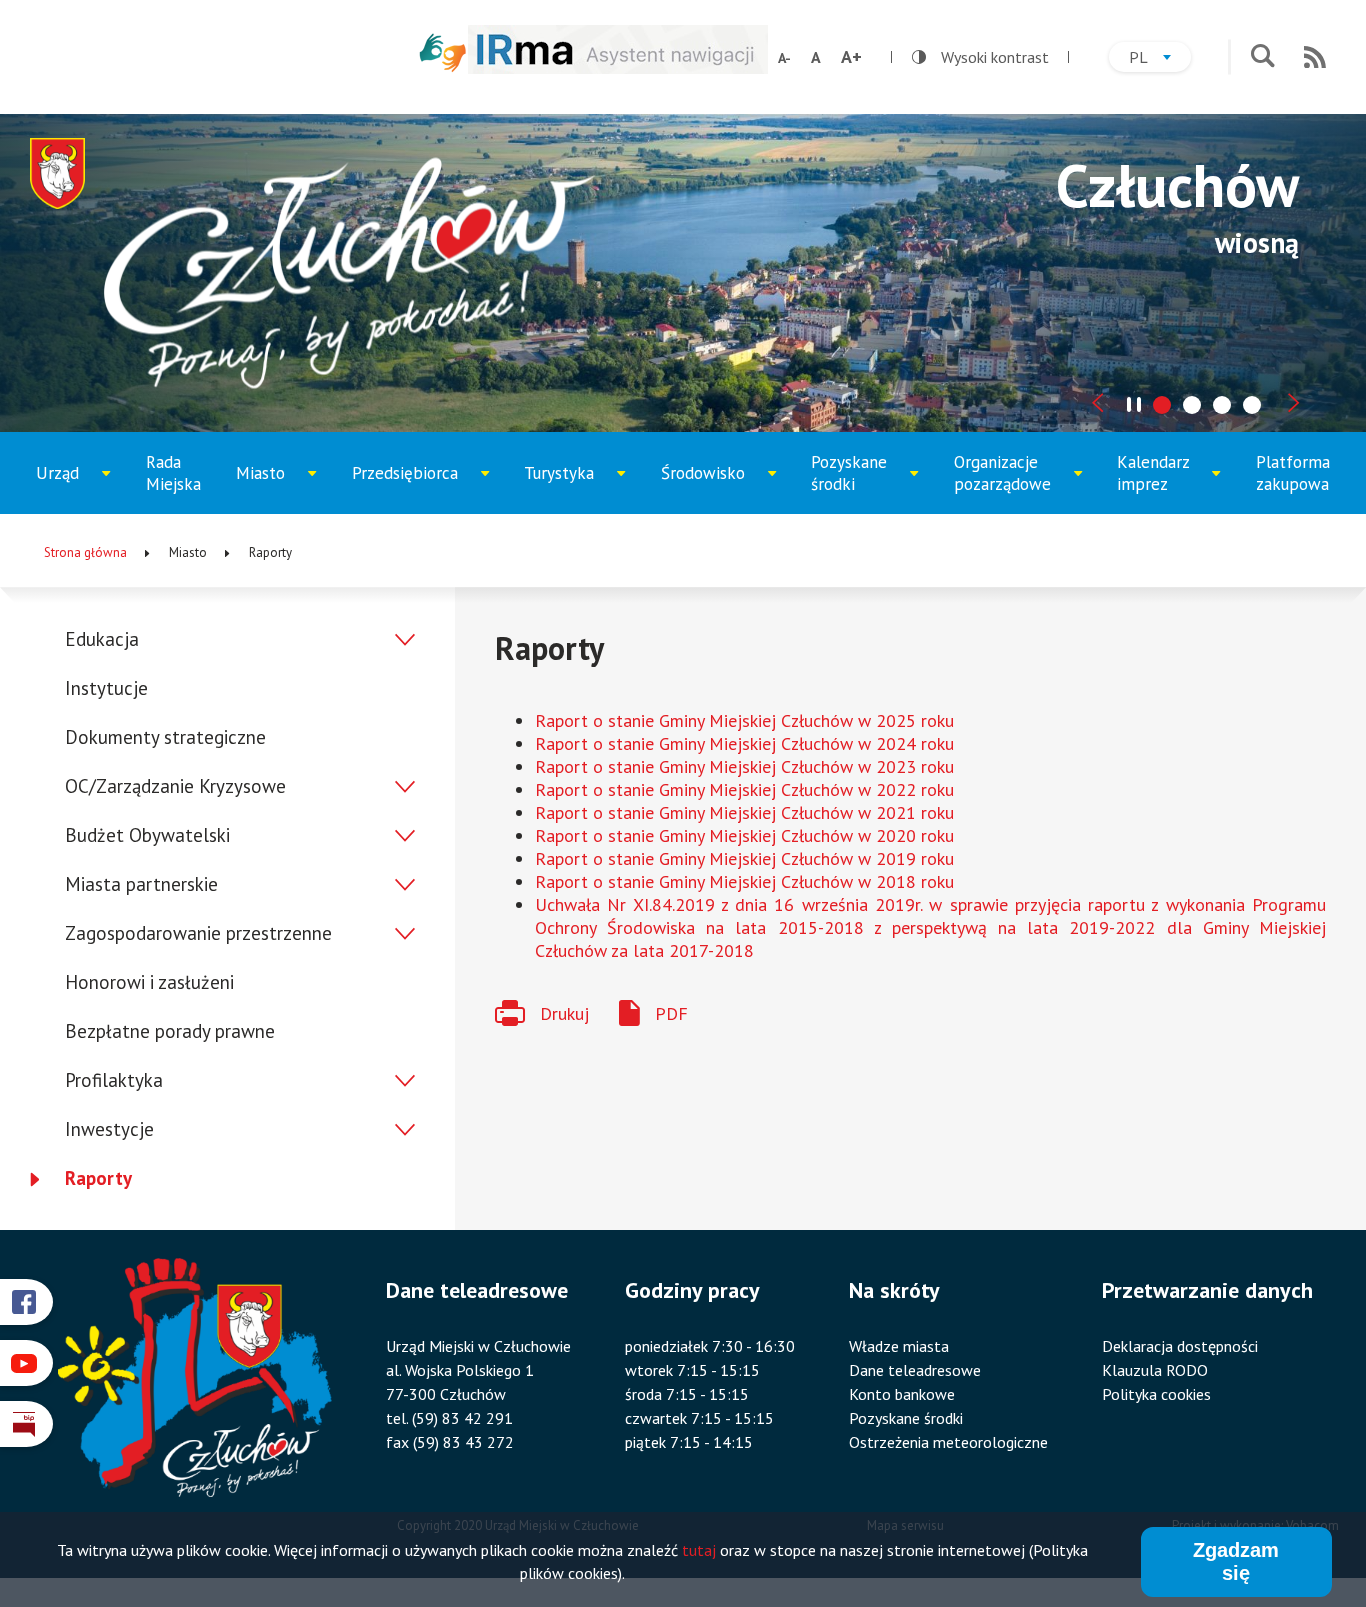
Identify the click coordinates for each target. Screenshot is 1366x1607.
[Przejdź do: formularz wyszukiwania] (1262, 57)
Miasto (282, 488)
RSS (1315, 57)
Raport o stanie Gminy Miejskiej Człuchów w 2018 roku (744, 881)
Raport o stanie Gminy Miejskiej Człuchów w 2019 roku (744, 858)
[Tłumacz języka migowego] (443, 52)
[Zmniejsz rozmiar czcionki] (784, 58)
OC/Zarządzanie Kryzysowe (175, 786)
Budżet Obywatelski (147, 835)
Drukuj (564, 1013)
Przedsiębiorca (412, 488)
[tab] (1162, 405)
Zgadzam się (1236, 1561)
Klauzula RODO (1155, 1370)
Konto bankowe (902, 1394)
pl (1160, 59)
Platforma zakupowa (1293, 473)
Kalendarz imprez (1168, 482)
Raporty (98, 1178)
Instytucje (106, 688)
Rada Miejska (173, 473)
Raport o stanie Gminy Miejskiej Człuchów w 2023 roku (744, 766)
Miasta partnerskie (141, 884)
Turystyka (575, 488)
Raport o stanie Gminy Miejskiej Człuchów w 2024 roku (744, 743)
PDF (671, 1013)
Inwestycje (109, 1129)
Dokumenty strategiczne (165, 737)
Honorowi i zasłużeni (149, 982)
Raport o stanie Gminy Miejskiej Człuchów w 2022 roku (744, 789)
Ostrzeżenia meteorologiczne (948, 1442)
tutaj (699, 1551)
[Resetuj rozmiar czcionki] (816, 57)
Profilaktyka (114, 1080)
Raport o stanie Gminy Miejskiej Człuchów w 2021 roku (744, 812)
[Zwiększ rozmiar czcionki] (851, 57)
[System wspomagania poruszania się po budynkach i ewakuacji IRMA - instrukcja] (618, 67)
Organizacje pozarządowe (1012, 482)
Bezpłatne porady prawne (170, 1031)
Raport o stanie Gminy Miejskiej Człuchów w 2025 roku (744, 720)
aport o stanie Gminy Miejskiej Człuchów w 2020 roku (750, 835)
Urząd (80, 488)
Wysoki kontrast (980, 57)
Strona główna (85, 552)
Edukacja (102, 639)
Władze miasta (899, 1346)
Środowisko (715, 488)
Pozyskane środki (863, 482)
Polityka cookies (1156, 1394)
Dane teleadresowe (915, 1370)
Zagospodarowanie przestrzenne (198, 933)
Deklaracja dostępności (1180, 1346)
